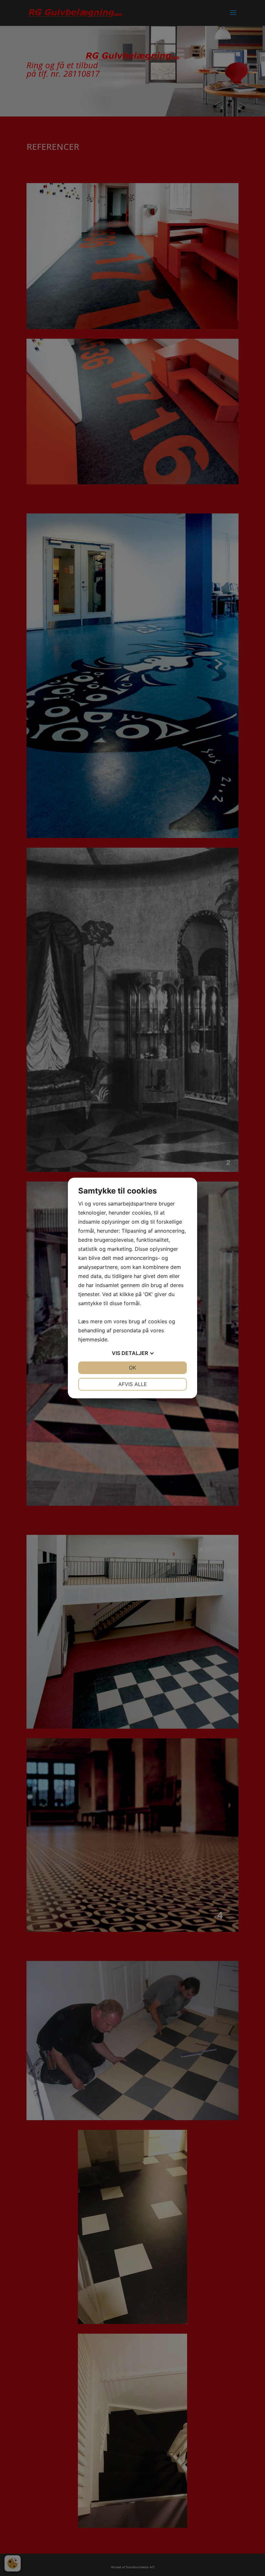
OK (132, 1368)
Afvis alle (133, 1384)
